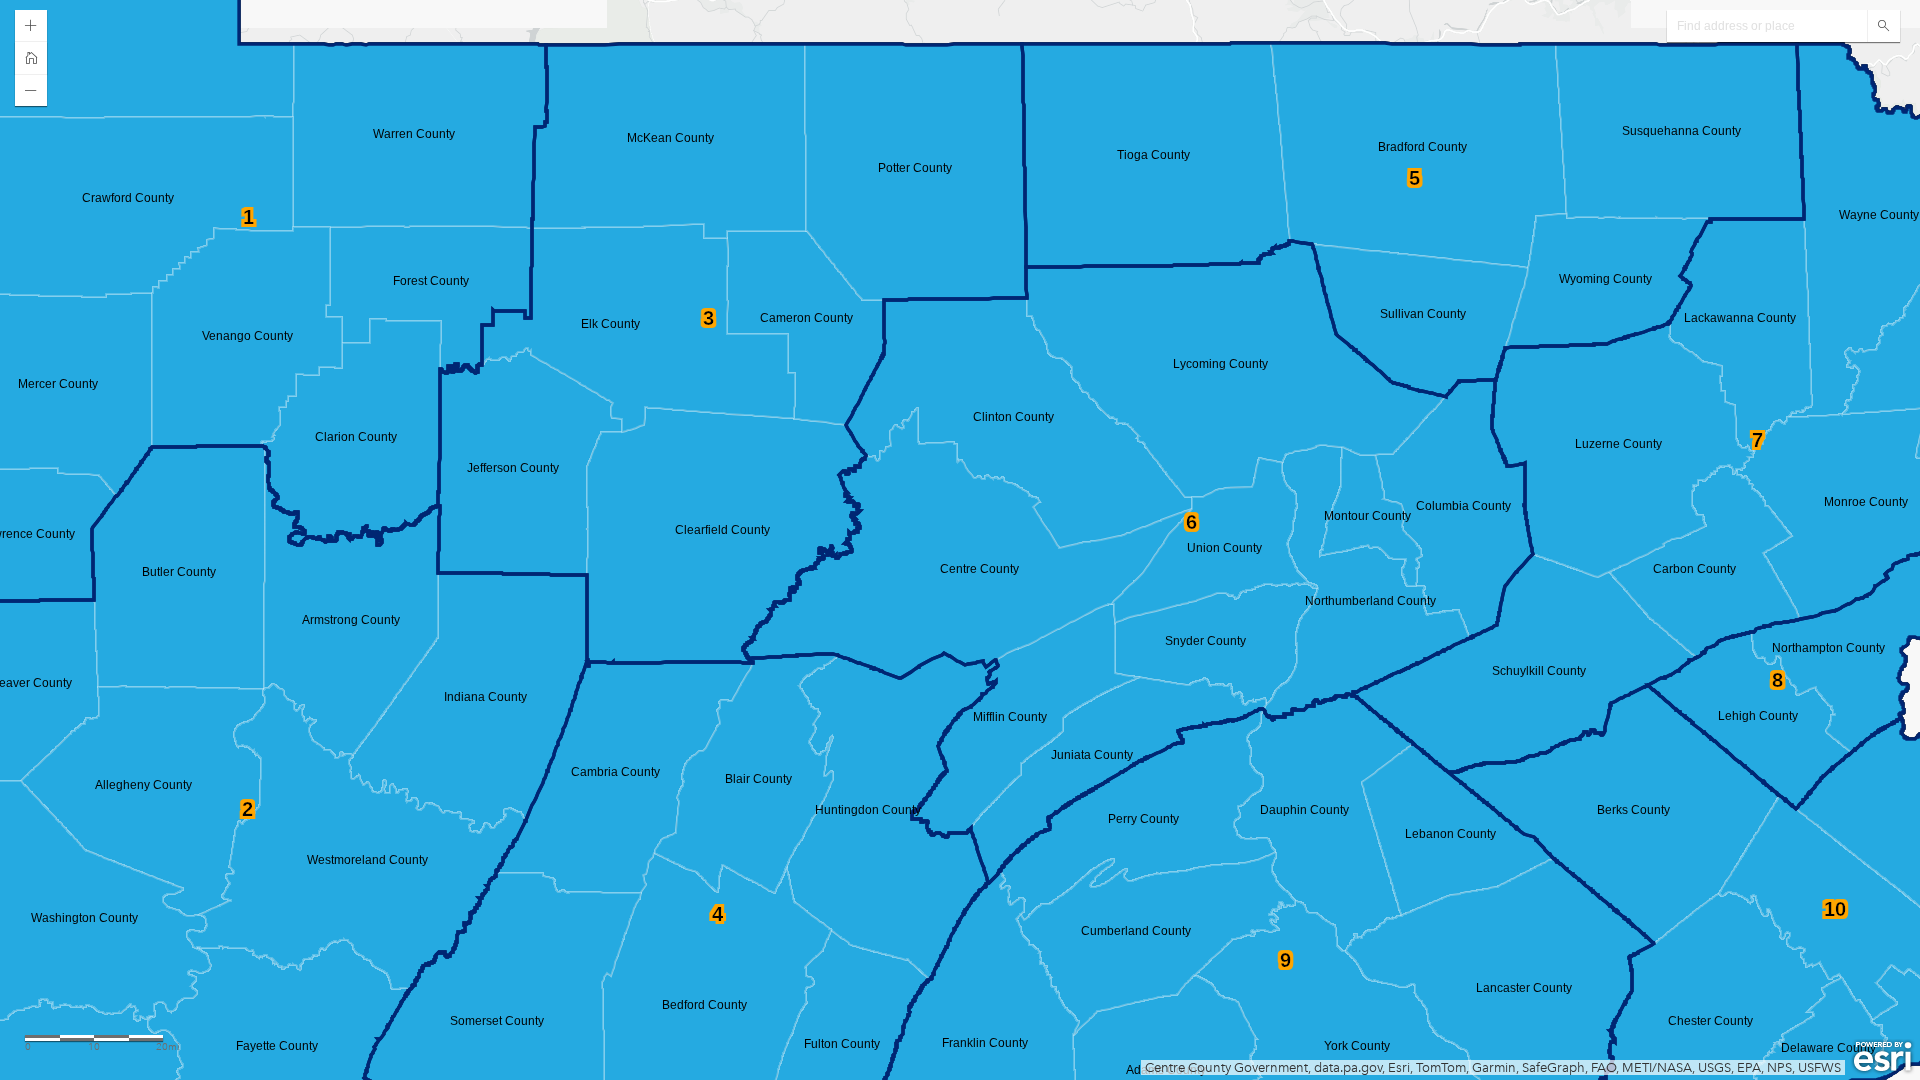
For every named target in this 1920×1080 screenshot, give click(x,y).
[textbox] (1767, 26)
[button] (31, 26)
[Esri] (1882, 1057)
